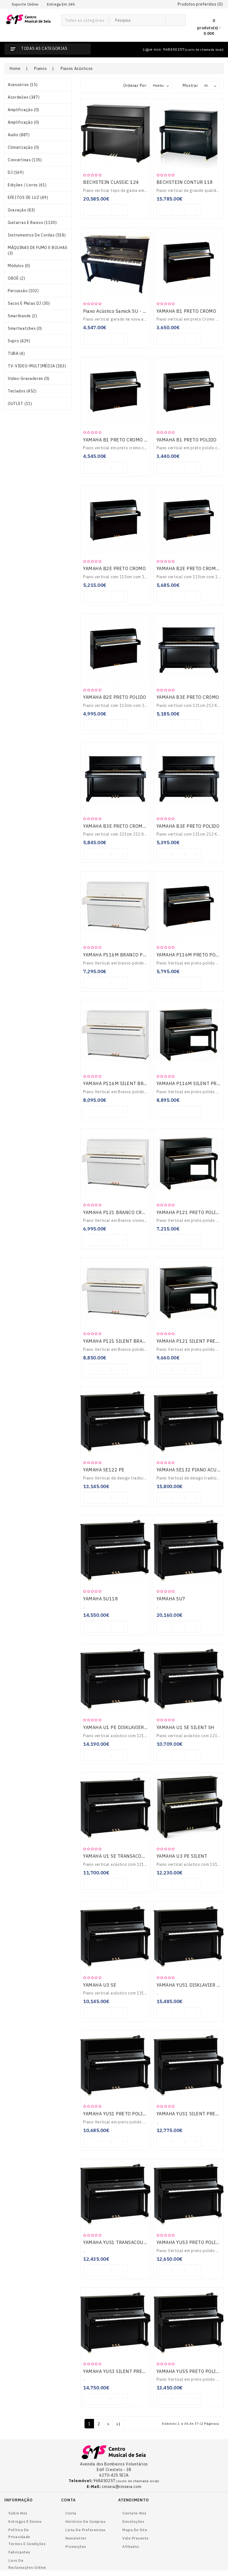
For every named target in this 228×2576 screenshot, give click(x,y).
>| (118, 2424)
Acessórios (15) (23, 85)
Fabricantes (19, 2552)
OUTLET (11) (20, 404)
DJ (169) (16, 172)
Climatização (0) (23, 147)
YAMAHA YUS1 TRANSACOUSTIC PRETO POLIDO (135, 2242)
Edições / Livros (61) (27, 185)
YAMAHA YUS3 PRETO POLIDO (189, 2242)
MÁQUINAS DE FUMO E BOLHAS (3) (38, 250)
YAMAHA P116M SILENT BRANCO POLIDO (129, 1083)
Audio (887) (19, 135)
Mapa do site (135, 2530)
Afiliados (131, 2547)
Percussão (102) (23, 291)
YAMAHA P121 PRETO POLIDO (189, 1212)
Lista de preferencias (86, 2530)
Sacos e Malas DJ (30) (29, 303)
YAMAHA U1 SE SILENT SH (185, 1727)
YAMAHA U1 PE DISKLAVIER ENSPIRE (124, 1727)
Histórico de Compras (85, 2522)
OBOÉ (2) (17, 278)
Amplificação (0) (23, 110)
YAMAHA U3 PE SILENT (182, 1856)
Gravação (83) (21, 210)
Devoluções (133, 2522)
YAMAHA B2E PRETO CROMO (114, 568)
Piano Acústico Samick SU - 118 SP (121, 311)
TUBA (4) (16, 353)
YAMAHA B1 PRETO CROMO (186, 311)
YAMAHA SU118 (101, 1599)
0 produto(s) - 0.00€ (209, 27)
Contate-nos (134, 2513)
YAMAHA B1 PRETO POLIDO (187, 440)
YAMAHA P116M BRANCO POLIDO (120, 955)
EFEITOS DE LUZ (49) (28, 197)
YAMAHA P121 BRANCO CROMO (118, 1212)
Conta (71, 2513)
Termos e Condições (27, 2544)
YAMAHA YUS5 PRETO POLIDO (189, 2371)
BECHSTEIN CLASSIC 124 (111, 182)
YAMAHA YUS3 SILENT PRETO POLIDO (125, 2371)
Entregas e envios (25, 2522)
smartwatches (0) (25, 328)
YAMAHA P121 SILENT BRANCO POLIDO (127, 1341)
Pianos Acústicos (77, 69)
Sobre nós (18, 2513)
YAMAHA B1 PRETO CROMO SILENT (122, 440)
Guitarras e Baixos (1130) (32, 223)
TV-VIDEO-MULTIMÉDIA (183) (37, 366)
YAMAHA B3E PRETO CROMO (188, 697)
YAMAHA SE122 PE (104, 1470)
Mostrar (190, 86)
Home (15, 69)
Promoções (76, 2547)
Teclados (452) (22, 391)
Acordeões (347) (24, 97)
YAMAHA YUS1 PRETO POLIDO (116, 2114)
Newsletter (76, 2538)
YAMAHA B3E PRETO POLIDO (188, 826)
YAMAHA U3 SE (100, 1985)
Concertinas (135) (25, 160)
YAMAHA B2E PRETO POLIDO (115, 697)
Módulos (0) (19, 266)
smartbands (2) (23, 316)
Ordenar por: (135, 86)
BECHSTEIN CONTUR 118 (185, 182)
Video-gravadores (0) (29, 379)
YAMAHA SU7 (171, 1599)
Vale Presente (136, 2538)
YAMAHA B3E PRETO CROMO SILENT (123, 826)
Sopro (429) (19, 341)
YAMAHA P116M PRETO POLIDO (191, 955)
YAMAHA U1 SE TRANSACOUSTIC (119, 1856)
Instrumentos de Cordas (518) (37, 235)
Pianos (40, 69)
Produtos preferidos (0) (200, 4)
